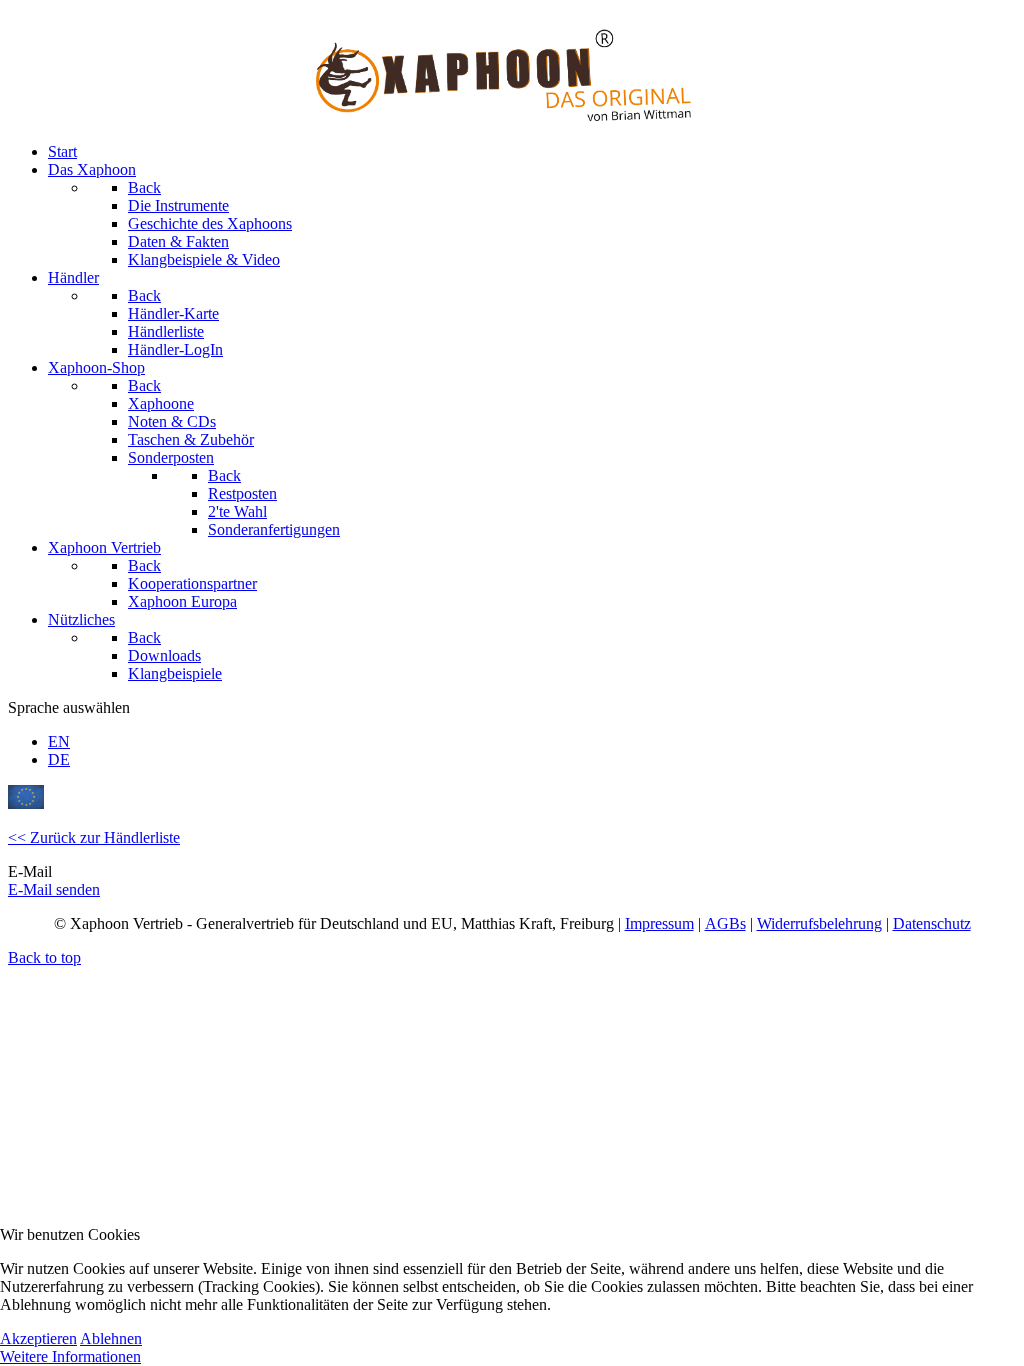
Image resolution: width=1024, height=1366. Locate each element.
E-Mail (30, 871)
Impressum (659, 923)
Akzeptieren (38, 1338)
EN (59, 741)
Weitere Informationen (70, 1356)
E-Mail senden (54, 889)
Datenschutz (932, 923)
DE (59, 759)
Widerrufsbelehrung (819, 923)
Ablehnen (111, 1338)
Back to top (44, 957)
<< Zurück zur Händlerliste (94, 837)
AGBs (725, 923)
